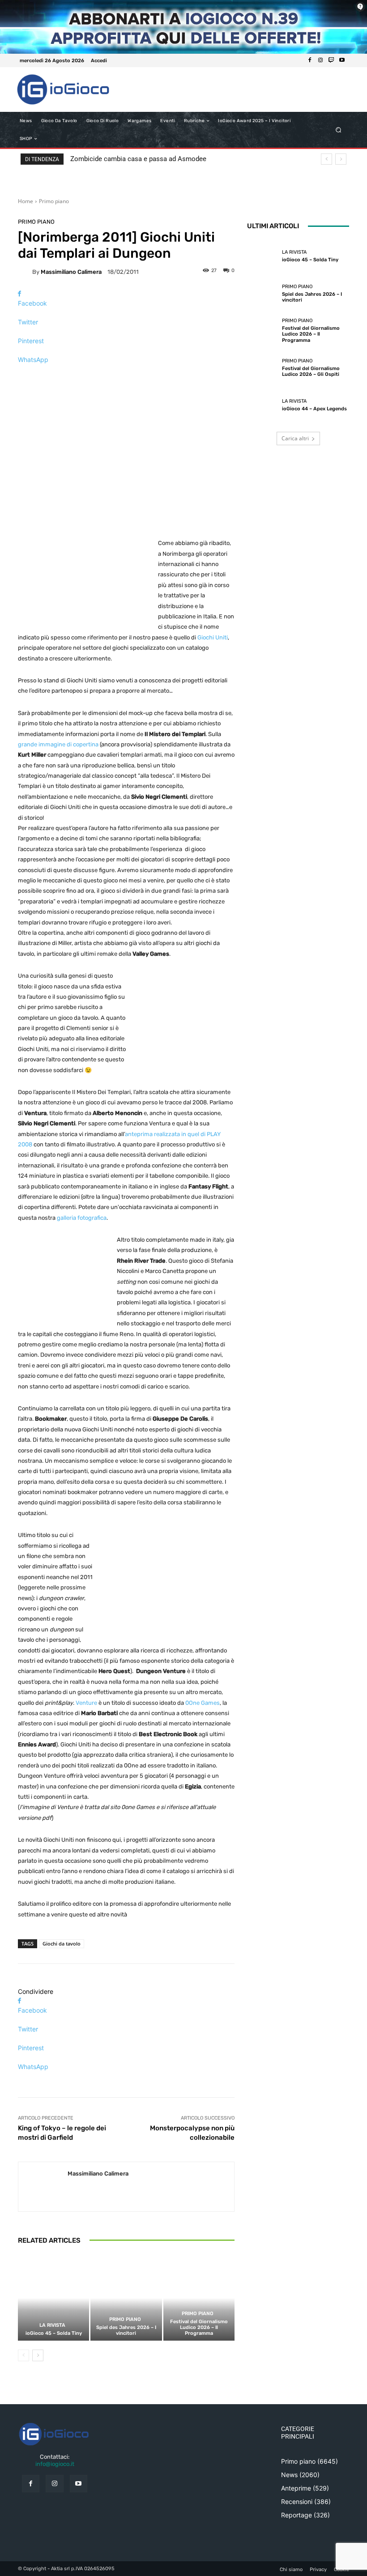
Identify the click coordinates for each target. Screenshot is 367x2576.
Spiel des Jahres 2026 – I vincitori (126, 2330)
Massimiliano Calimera (71, 272)
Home (26, 201)
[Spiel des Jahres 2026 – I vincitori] (126, 2298)
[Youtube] (342, 60)
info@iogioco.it (55, 2464)
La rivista (52, 2325)
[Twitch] (331, 60)
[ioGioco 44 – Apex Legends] (262, 405)
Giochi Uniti (213, 637)
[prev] (326, 159)
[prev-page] (23, 2355)
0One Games (203, 1703)
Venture (86, 1703)
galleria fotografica (82, 1218)
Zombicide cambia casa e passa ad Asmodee (138, 159)
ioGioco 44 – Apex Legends (314, 409)
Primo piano (54, 201)
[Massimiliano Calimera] (25, 272)
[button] (339, 130)
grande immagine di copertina (58, 744)
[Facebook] (310, 60)
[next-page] (38, 2355)
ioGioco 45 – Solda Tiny (54, 2333)
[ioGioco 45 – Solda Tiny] (53, 2298)
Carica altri (295, 438)
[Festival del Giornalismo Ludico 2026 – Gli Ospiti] (262, 368)
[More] (126, 375)
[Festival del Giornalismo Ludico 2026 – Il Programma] (199, 2298)
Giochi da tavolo (62, 1944)
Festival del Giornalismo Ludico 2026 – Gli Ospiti (311, 371)
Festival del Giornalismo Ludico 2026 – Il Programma (199, 2327)
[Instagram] (320, 60)
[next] (341, 159)
